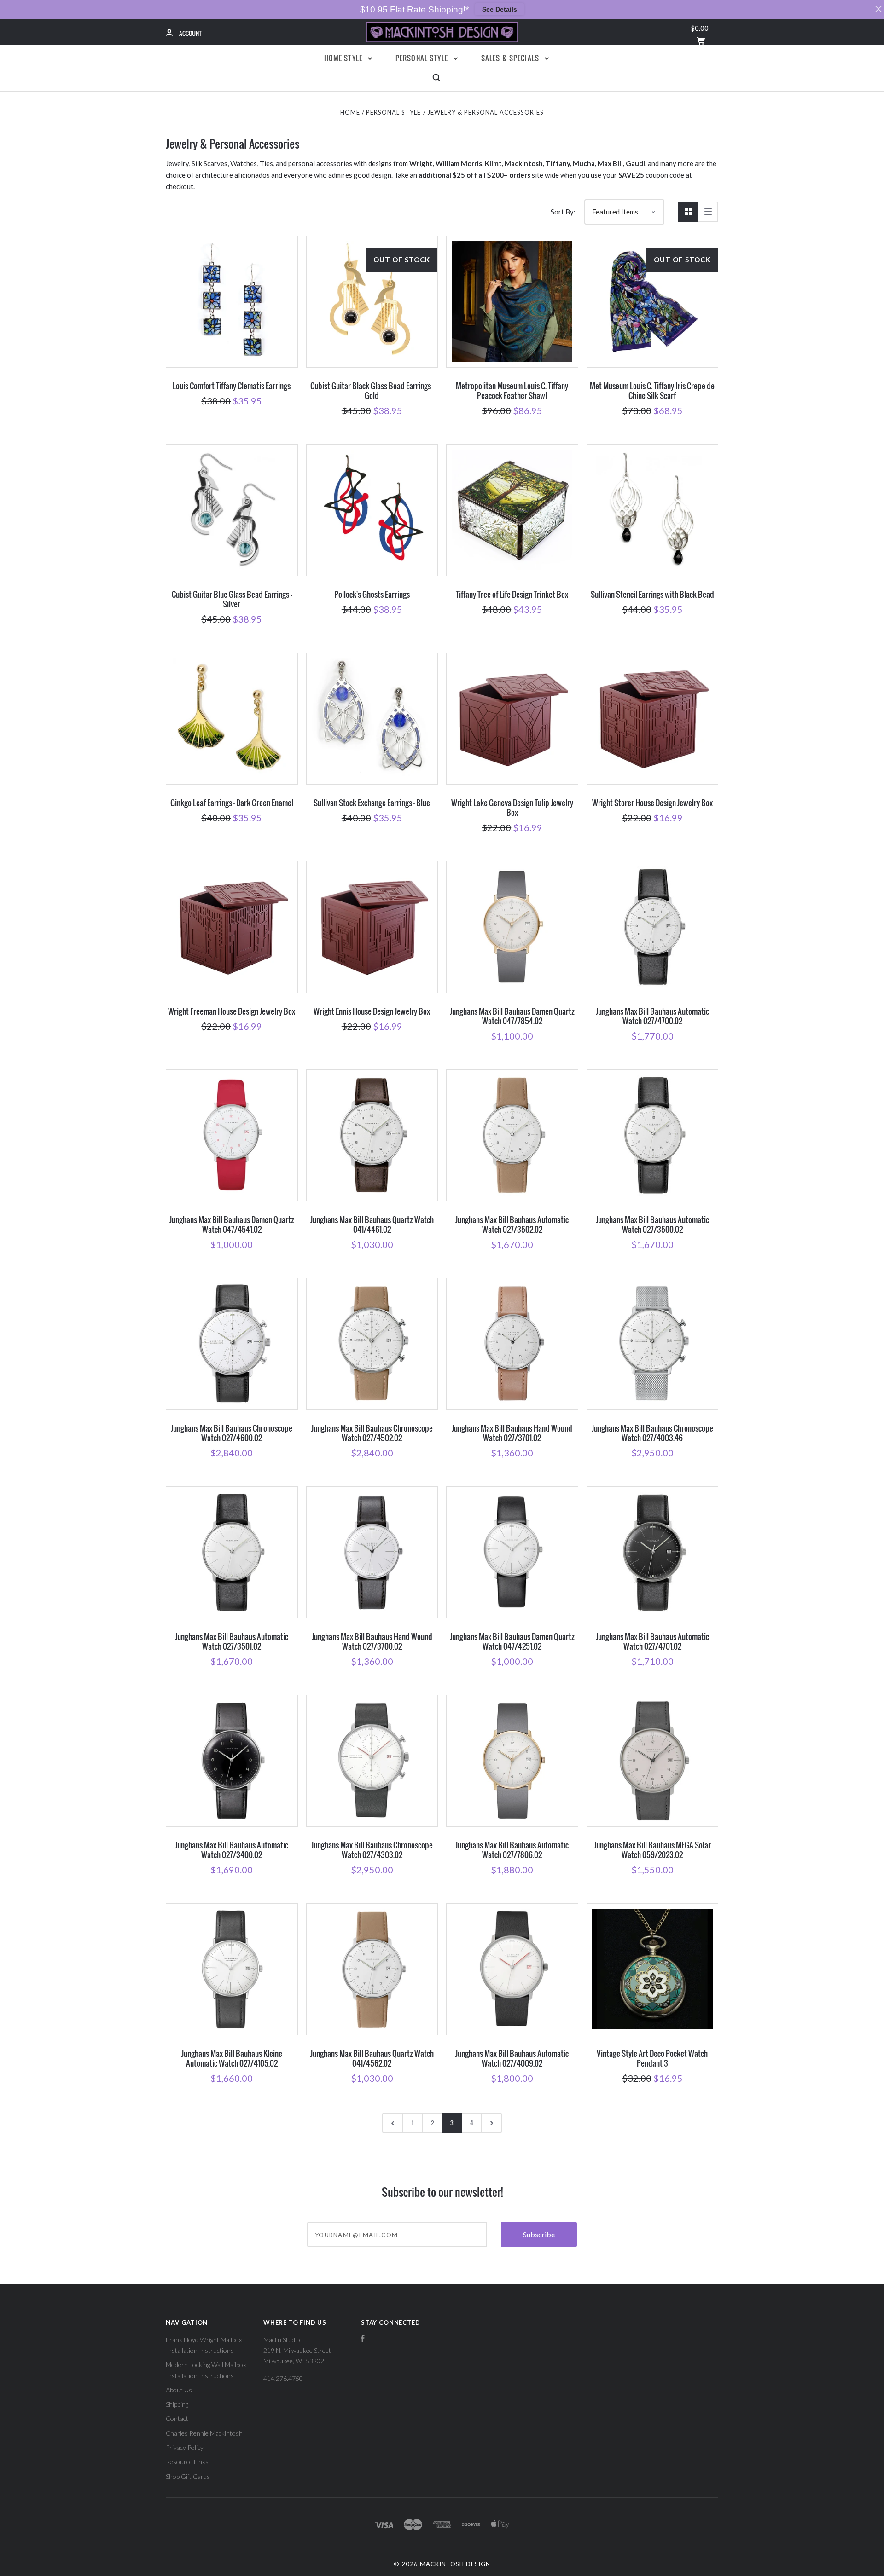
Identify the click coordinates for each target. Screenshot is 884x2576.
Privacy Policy (185, 2447)
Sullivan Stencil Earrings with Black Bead (652, 594)
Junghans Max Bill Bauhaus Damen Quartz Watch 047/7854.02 (512, 1016)
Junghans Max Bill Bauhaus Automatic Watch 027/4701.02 (652, 1641)
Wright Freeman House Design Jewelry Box (232, 1011)
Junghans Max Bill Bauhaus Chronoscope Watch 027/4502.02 (372, 1433)
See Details (500, 9)
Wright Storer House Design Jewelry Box (652, 803)
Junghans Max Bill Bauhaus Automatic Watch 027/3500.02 (652, 1224)
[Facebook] (363, 2340)
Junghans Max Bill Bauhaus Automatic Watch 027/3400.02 (232, 1850)
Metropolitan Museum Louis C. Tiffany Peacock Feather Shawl (512, 391)
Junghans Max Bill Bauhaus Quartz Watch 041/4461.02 (372, 1224)
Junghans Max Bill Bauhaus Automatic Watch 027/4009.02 (512, 2058)
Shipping (177, 2404)
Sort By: (563, 212)
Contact (177, 2418)
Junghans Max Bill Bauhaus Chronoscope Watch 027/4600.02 (232, 1433)
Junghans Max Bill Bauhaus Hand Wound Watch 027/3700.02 (372, 1641)
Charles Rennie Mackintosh (204, 2433)
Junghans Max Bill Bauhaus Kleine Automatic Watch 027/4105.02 (232, 2058)
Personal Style (423, 58)
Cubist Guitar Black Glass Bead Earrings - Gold (372, 391)
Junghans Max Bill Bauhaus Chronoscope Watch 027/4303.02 (372, 1850)
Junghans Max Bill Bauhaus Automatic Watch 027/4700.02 (652, 1016)
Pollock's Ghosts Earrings (372, 594)
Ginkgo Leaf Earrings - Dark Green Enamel (232, 803)
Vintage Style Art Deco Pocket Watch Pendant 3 (652, 2058)
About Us (179, 2390)
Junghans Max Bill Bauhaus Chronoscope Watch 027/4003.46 (652, 1433)
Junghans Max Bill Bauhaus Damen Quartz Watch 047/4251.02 (512, 1641)
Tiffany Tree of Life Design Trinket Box (512, 594)
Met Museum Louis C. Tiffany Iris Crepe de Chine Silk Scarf (652, 391)
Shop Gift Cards (188, 2476)
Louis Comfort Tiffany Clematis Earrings (232, 386)
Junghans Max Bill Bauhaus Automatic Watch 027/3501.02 (232, 1641)
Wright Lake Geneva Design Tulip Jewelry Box (512, 808)
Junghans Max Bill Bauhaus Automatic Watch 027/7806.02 (512, 1850)
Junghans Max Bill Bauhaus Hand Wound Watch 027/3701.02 (512, 1433)
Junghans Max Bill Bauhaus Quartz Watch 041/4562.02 (372, 2058)
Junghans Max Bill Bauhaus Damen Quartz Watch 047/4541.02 (232, 1224)
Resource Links (187, 2462)
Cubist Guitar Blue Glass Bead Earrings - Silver (232, 599)
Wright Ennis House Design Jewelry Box (372, 1011)
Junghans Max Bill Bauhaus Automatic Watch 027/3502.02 (512, 1224)
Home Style (344, 58)
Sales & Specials (511, 58)
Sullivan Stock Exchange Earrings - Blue (372, 803)
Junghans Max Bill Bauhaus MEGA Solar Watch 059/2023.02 (652, 1850)
